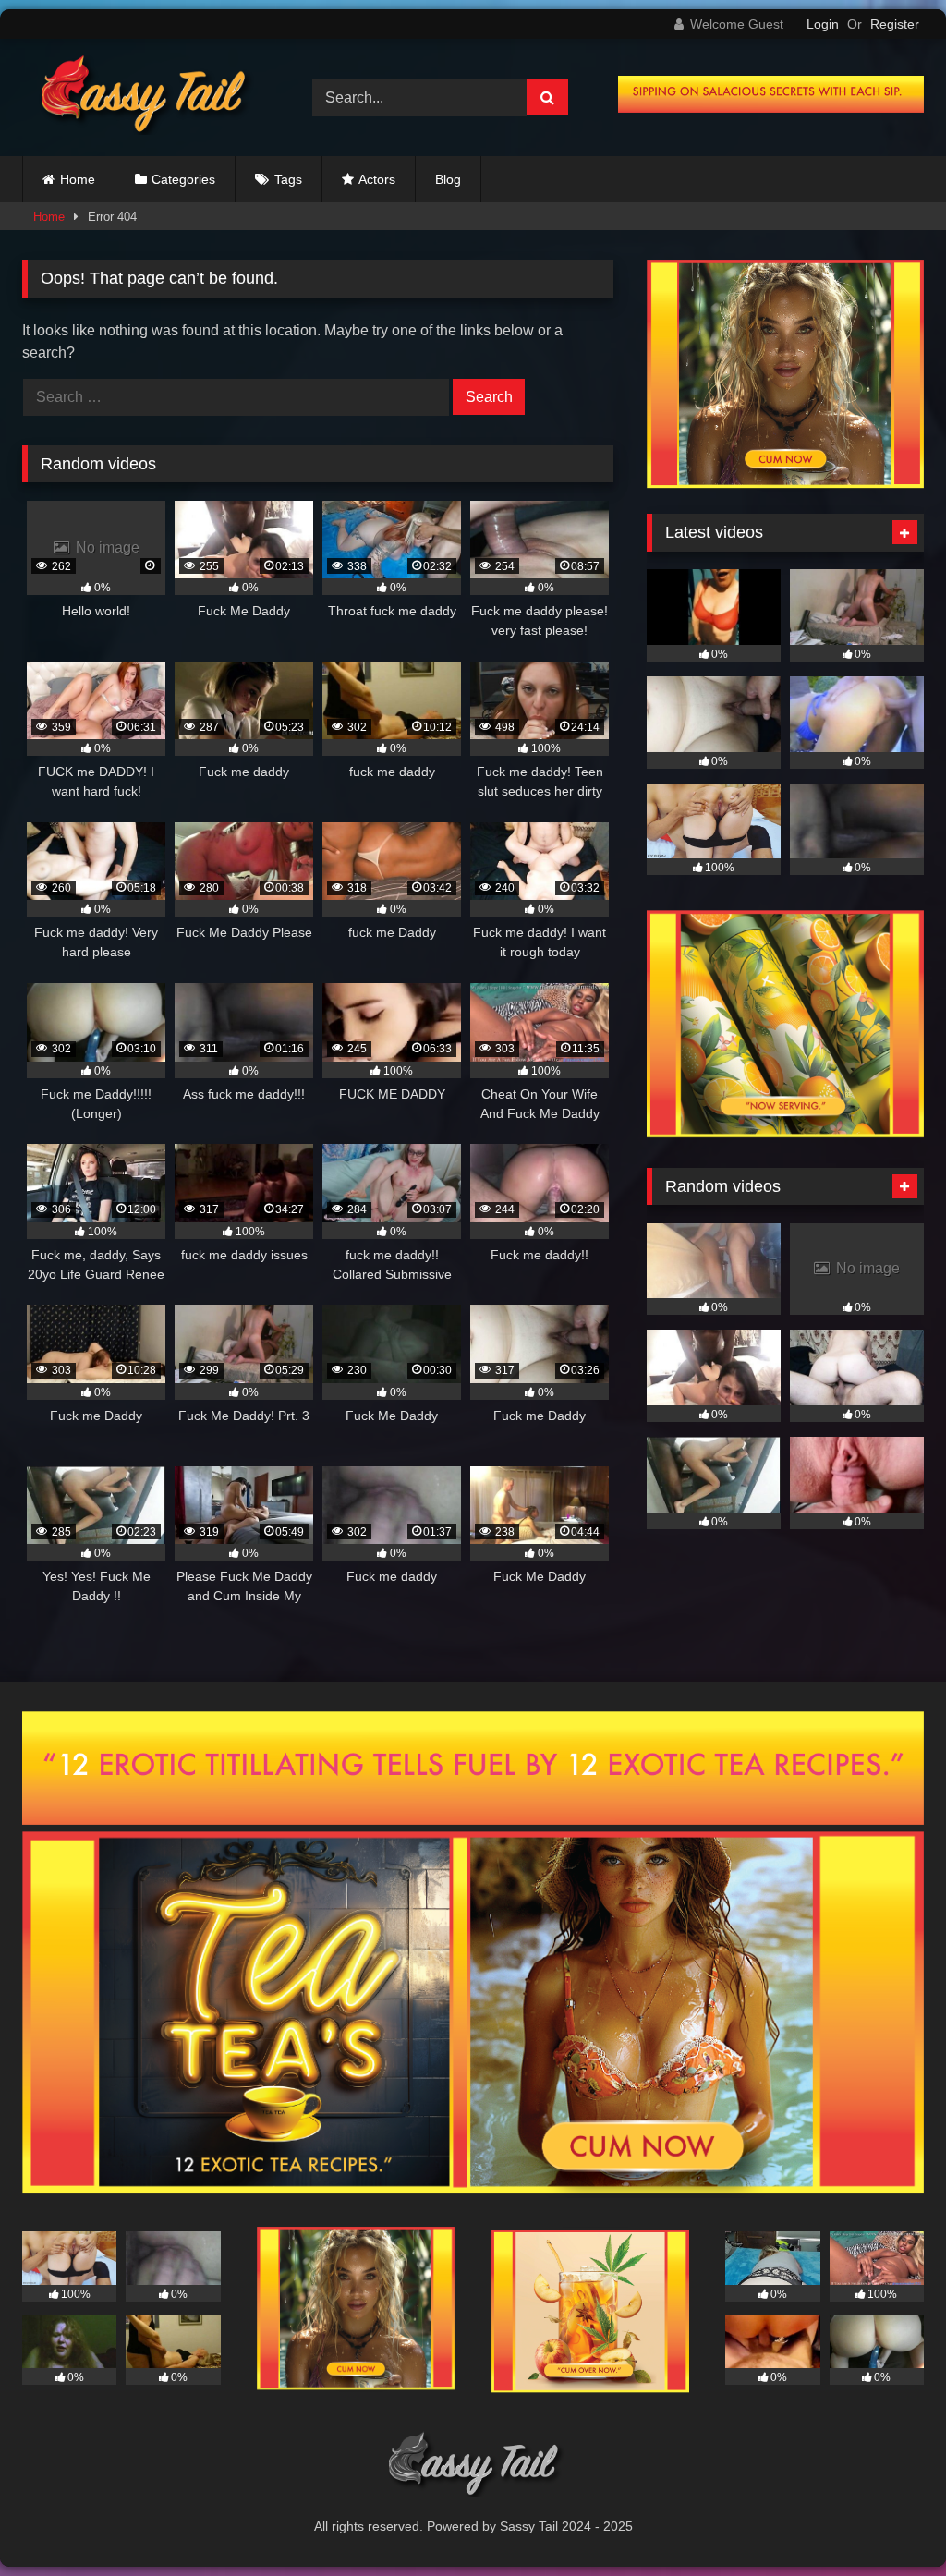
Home (78, 179)
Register (895, 24)
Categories (183, 179)
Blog (448, 179)
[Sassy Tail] (146, 97)
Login (823, 24)
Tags (288, 179)
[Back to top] (889, 2521)
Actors (377, 179)
